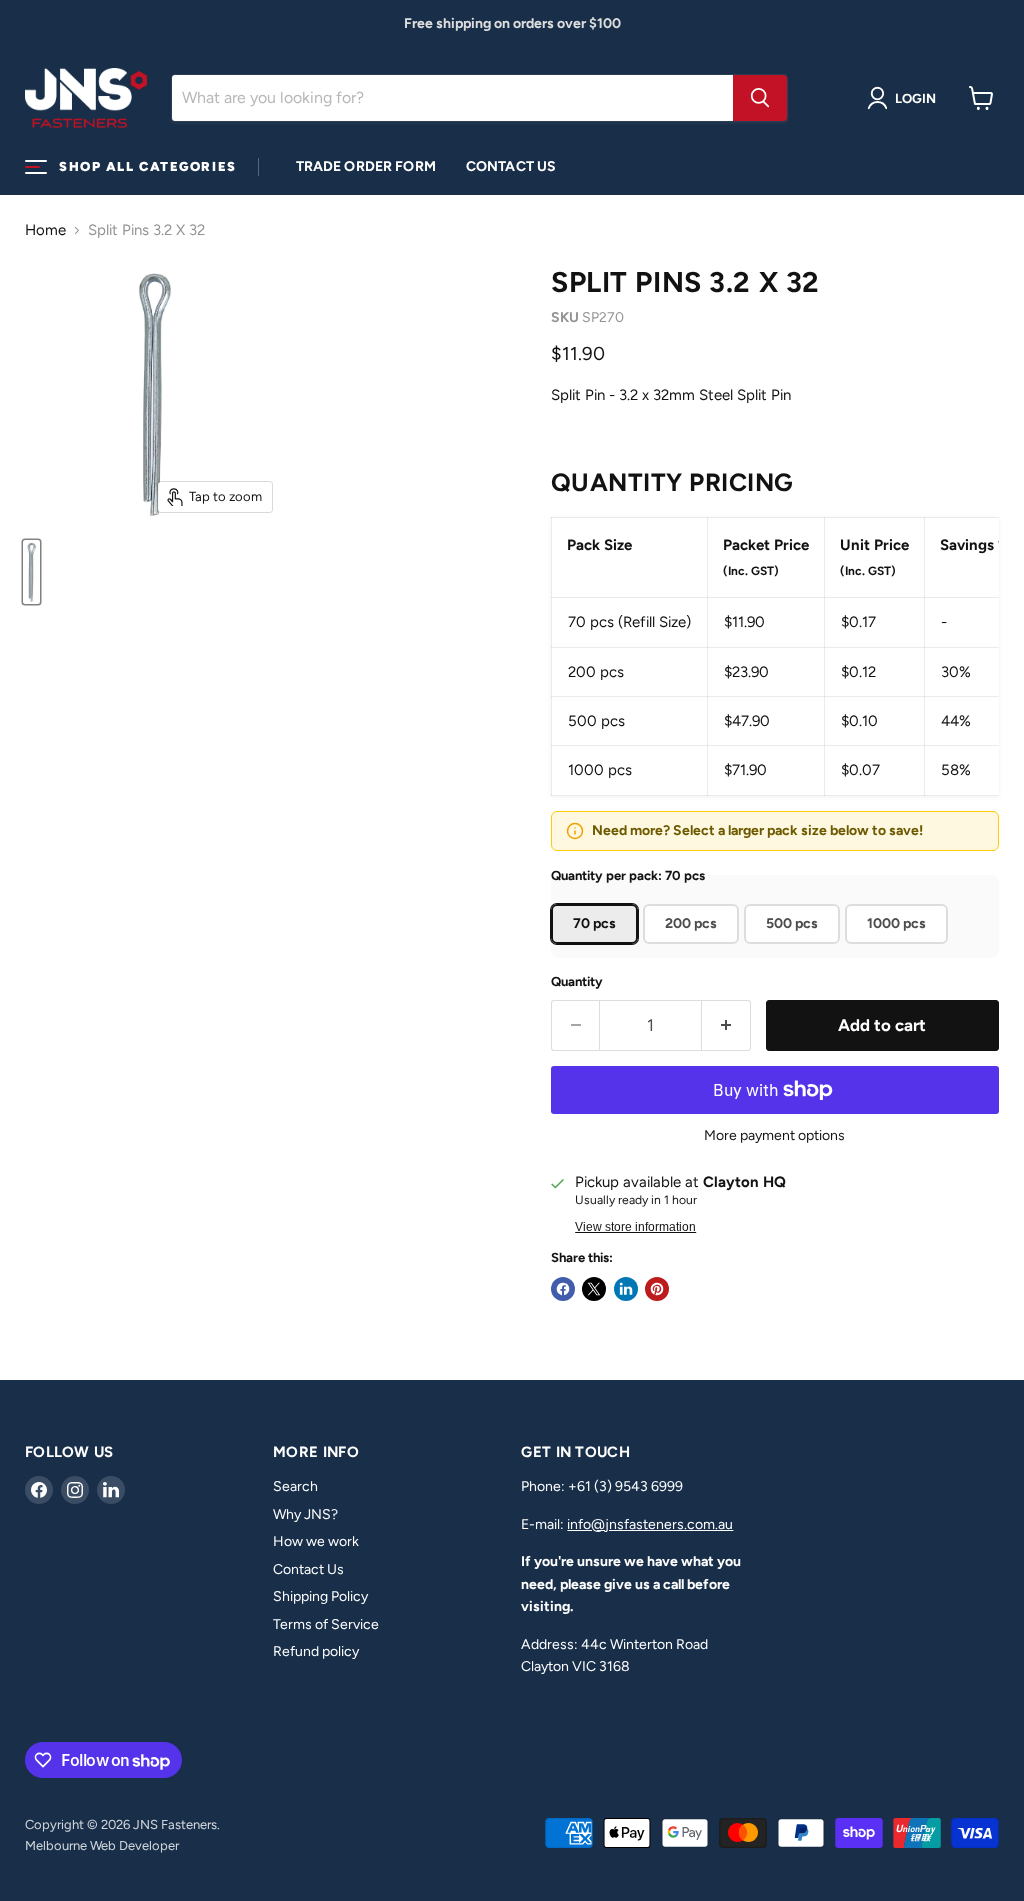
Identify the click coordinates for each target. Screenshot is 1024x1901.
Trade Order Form (366, 166)
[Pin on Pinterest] (657, 1289)
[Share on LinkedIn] (626, 1289)
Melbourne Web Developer (102, 1845)
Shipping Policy (320, 1596)
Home (45, 230)
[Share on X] (594, 1289)
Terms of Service (326, 1624)
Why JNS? (305, 1514)
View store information (635, 1227)
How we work (316, 1541)
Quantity (577, 981)
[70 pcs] (597, 949)
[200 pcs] (693, 949)
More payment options (774, 1136)
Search (295, 1486)
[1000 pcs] (899, 949)
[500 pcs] (794, 949)
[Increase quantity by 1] (726, 1025)
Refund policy (316, 1651)
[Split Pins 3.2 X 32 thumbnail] (31, 572)
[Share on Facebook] (563, 1289)
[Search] (760, 98)
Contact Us (511, 166)
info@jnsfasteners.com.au (650, 1524)
